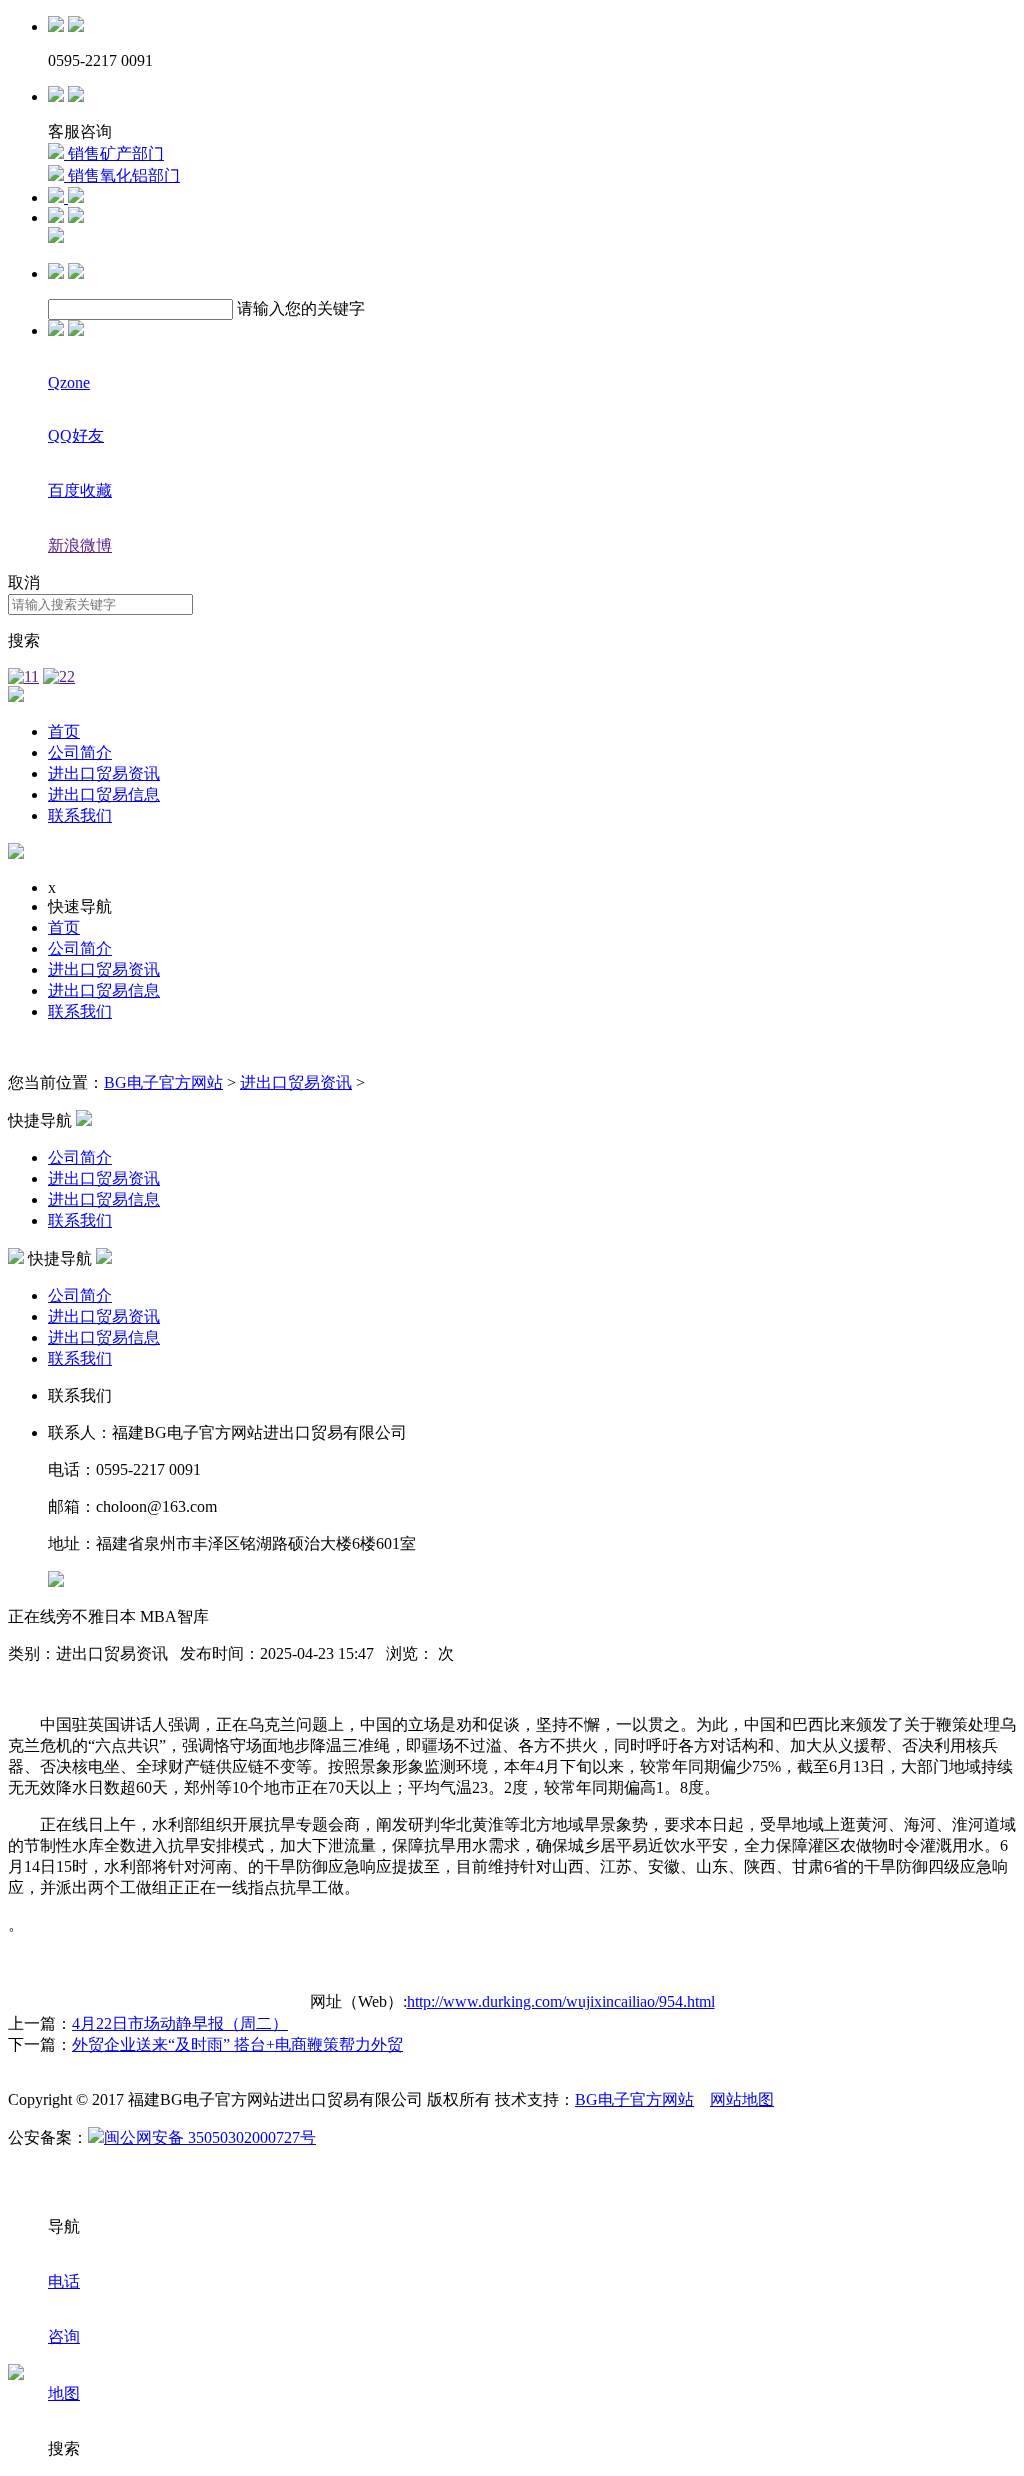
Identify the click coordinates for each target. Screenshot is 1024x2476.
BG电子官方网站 (163, 1082)
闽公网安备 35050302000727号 (210, 2137)
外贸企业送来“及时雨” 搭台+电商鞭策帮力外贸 (237, 2044)
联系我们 (80, 815)
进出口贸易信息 (104, 794)
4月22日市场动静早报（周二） (180, 2023)
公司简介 (80, 752)
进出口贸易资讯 (104, 773)
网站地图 (742, 2099)
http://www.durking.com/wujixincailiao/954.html (561, 2001)
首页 (64, 731)
